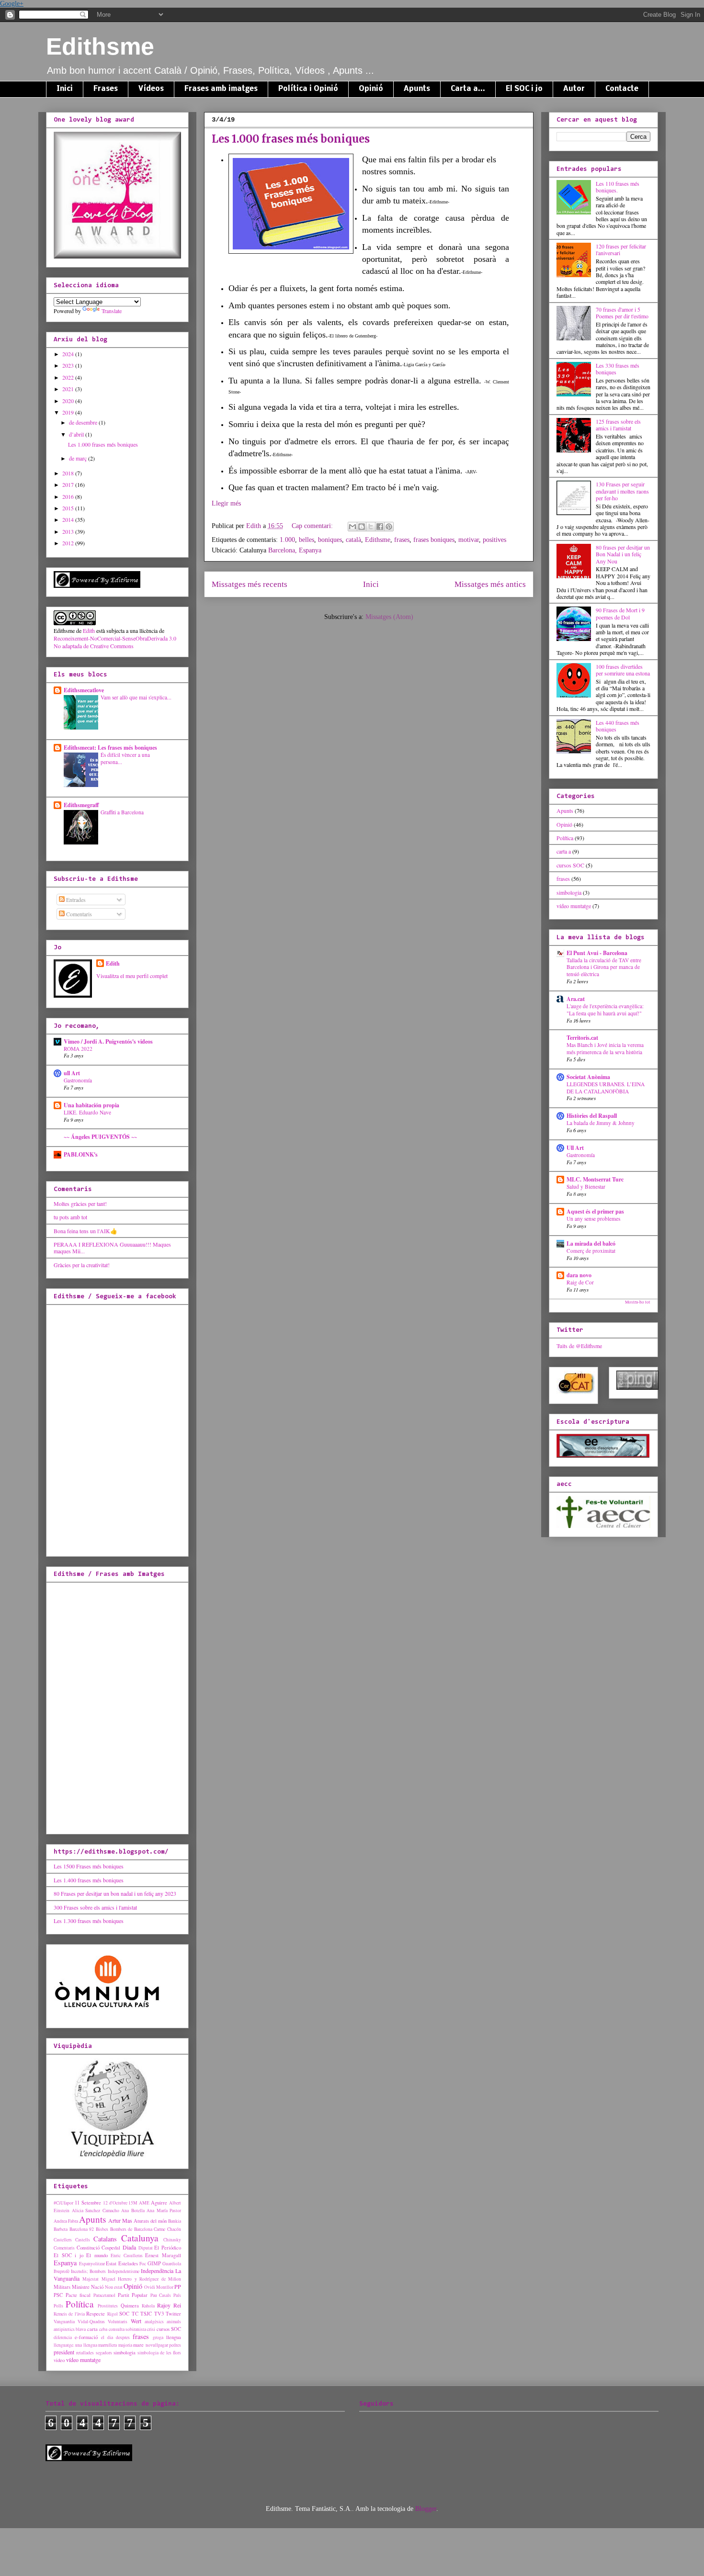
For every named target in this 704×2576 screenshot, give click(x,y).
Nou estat (114, 2287)
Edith (89, 630)
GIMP (154, 2263)
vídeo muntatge (83, 2360)
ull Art (72, 1073)
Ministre (81, 2287)
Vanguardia (64, 2322)
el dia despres (115, 2337)
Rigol (113, 2314)
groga (158, 2337)
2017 (69, 484)
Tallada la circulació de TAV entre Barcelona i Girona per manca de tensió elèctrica (604, 967)
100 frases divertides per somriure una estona (623, 670)
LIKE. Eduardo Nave (87, 1112)
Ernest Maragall (163, 2255)
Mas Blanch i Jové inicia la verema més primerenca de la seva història (605, 1048)
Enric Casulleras (127, 2255)
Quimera (130, 2306)
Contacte (622, 89)
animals (174, 2322)
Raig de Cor (580, 1282)
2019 (69, 412)
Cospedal (111, 2248)
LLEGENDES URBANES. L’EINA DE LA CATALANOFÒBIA (606, 1088)
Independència (157, 2271)
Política (80, 2304)
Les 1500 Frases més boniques (89, 1866)
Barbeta (61, 2229)
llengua (174, 2337)
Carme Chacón (167, 2229)
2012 (69, 543)
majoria (125, 2345)
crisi (151, 2329)
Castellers (63, 2240)
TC (135, 2314)
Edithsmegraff (81, 805)
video (59, 2360)
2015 (69, 508)
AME (144, 2203)
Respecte (96, 2314)
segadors (104, 2353)
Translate (112, 311)
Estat (111, 2263)
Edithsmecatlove (84, 690)
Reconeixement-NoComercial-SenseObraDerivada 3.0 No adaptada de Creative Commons (115, 642)
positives (494, 540)
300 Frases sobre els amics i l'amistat (95, 1907)
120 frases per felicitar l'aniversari (621, 249)
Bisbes (102, 2229)
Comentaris (78, 914)
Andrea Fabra (66, 2221)
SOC (124, 2314)
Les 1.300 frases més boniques (89, 1921)
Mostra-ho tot (638, 1302)
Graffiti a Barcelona (122, 812)
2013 (69, 531)
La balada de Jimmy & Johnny (601, 1123)
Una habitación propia (91, 1105)
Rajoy (164, 2305)
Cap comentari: (313, 526)
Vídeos (151, 89)
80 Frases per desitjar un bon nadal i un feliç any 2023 (115, 1893)
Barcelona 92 (82, 2229)
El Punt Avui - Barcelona (597, 953)
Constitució (88, 2248)
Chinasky (172, 2240)
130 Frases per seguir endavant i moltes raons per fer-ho (622, 491)
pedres (175, 2345)
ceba (103, 2329)
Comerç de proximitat (591, 1251)
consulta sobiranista (127, 2329)
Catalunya (140, 2238)
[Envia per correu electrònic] (352, 527)
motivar (469, 540)
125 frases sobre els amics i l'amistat (618, 425)
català (353, 540)
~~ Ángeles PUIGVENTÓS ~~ (100, 1137)
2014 (69, 519)
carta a (564, 851)
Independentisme (124, 2271)
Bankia (175, 2221)
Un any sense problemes (593, 1219)
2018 (69, 473)
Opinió (371, 89)
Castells (83, 2240)
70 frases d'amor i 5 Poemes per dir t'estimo (622, 313)
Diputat (146, 2248)
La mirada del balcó (591, 1243)
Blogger (426, 2509)
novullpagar (157, 2345)
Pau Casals (161, 2295)
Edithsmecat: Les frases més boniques (110, 748)
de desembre (84, 422)
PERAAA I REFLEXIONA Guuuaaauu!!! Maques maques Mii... (112, 1248)
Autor (574, 89)
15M (133, 2203)
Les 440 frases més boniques (618, 726)
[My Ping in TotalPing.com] (637, 1387)
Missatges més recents (250, 584)
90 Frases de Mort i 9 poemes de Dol (620, 613)
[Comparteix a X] (371, 527)
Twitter (173, 2314)
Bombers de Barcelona (131, 2229)
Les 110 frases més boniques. (618, 187)
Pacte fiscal (78, 2295)
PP (178, 2286)
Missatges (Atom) (389, 617)
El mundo (97, 2255)
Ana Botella (133, 2210)
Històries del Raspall (592, 1116)
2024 (69, 354)
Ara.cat (576, 999)
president (64, 2352)
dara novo (579, 1275)
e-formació (86, 2337)
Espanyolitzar (92, 2264)
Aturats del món (150, 2221)
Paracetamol (104, 2295)
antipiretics (64, 2329)
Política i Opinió (308, 89)
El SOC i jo (524, 89)
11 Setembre (88, 2203)
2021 (69, 389)
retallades (85, 2353)
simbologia (125, 2352)
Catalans (105, 2239)
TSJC (146, 2314)
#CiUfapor (63, 2203)
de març (79, 458)
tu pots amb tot (70, 1217)
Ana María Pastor (164, 2210)
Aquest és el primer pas (595, 1211)
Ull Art (575, 1148)
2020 (69, 401)
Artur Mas (120, 2220)
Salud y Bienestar (586, 1187)
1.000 (287, 540)
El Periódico (168, 2248)
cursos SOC (169, 2329)
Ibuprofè (62, 2271)
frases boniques (434, 540)
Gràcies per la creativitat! (82, 1265)
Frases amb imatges (221, 89)
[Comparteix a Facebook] (380, 527)
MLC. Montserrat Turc (595, 1179)
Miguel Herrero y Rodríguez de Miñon (141, 2279)
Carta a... (468, 89)
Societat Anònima (588, 1077)
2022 (69, 377)
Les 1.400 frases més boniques (89, 1880)
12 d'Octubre (115, 2203)
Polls (58, 2306)
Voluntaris (118, 2322)
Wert (136, 2321)
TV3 (159, 2314)
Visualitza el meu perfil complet (132, 976)
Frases (106, 89)
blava (81, 2329)
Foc (143, 2264)
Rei (177, 2305)
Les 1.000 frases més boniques (291, 139)
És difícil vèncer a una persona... (125, 758)
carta (92, 2329)
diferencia (63, 2337)
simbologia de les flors (159, 2353)
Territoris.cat (582, 1038)
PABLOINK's (81, 1154)
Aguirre (159, 2203)
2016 (69, 496)
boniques (330, 540)
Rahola (148, 2306)
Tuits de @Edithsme (579, 1346)
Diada (129, 2247)
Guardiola (172, 2264)
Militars (62, 2287)
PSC (58, 2295)
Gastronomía (78, 1080)
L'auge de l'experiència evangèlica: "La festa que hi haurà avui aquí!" (605, 1010)
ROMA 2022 (78, 1049)
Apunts (417, 89)
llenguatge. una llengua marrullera (85, 2345)
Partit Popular (133, 2295)
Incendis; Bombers (88, 2271)
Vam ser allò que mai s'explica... (136, 697)
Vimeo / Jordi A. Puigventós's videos (108, 1041)
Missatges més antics (490, 584)
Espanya (65, 2263)
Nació (97, 2287)
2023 (69, 365)
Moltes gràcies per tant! (80, 1204)
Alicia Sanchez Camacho (96, 2210)
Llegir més (226, 503)
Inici (65, 89)
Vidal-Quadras (91, 2322)
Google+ (12, 4)
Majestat (91, 2279)
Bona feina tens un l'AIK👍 (85, 1231)
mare (138, 2345)
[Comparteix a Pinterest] (389, 527)
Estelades (128, 2263)
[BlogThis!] (362, 527)
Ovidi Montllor (159, 2287)
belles (307, 540)
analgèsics (154, 2322)
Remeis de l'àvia (69, 2314)
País (177, 2295)
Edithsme (100, 46)
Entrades (75, 900)
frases (402, 540)
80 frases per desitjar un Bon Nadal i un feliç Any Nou (623, 554)
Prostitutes (108, 2306)
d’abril (77, 434)
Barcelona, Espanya (295, 550)
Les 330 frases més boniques (618, 369)
